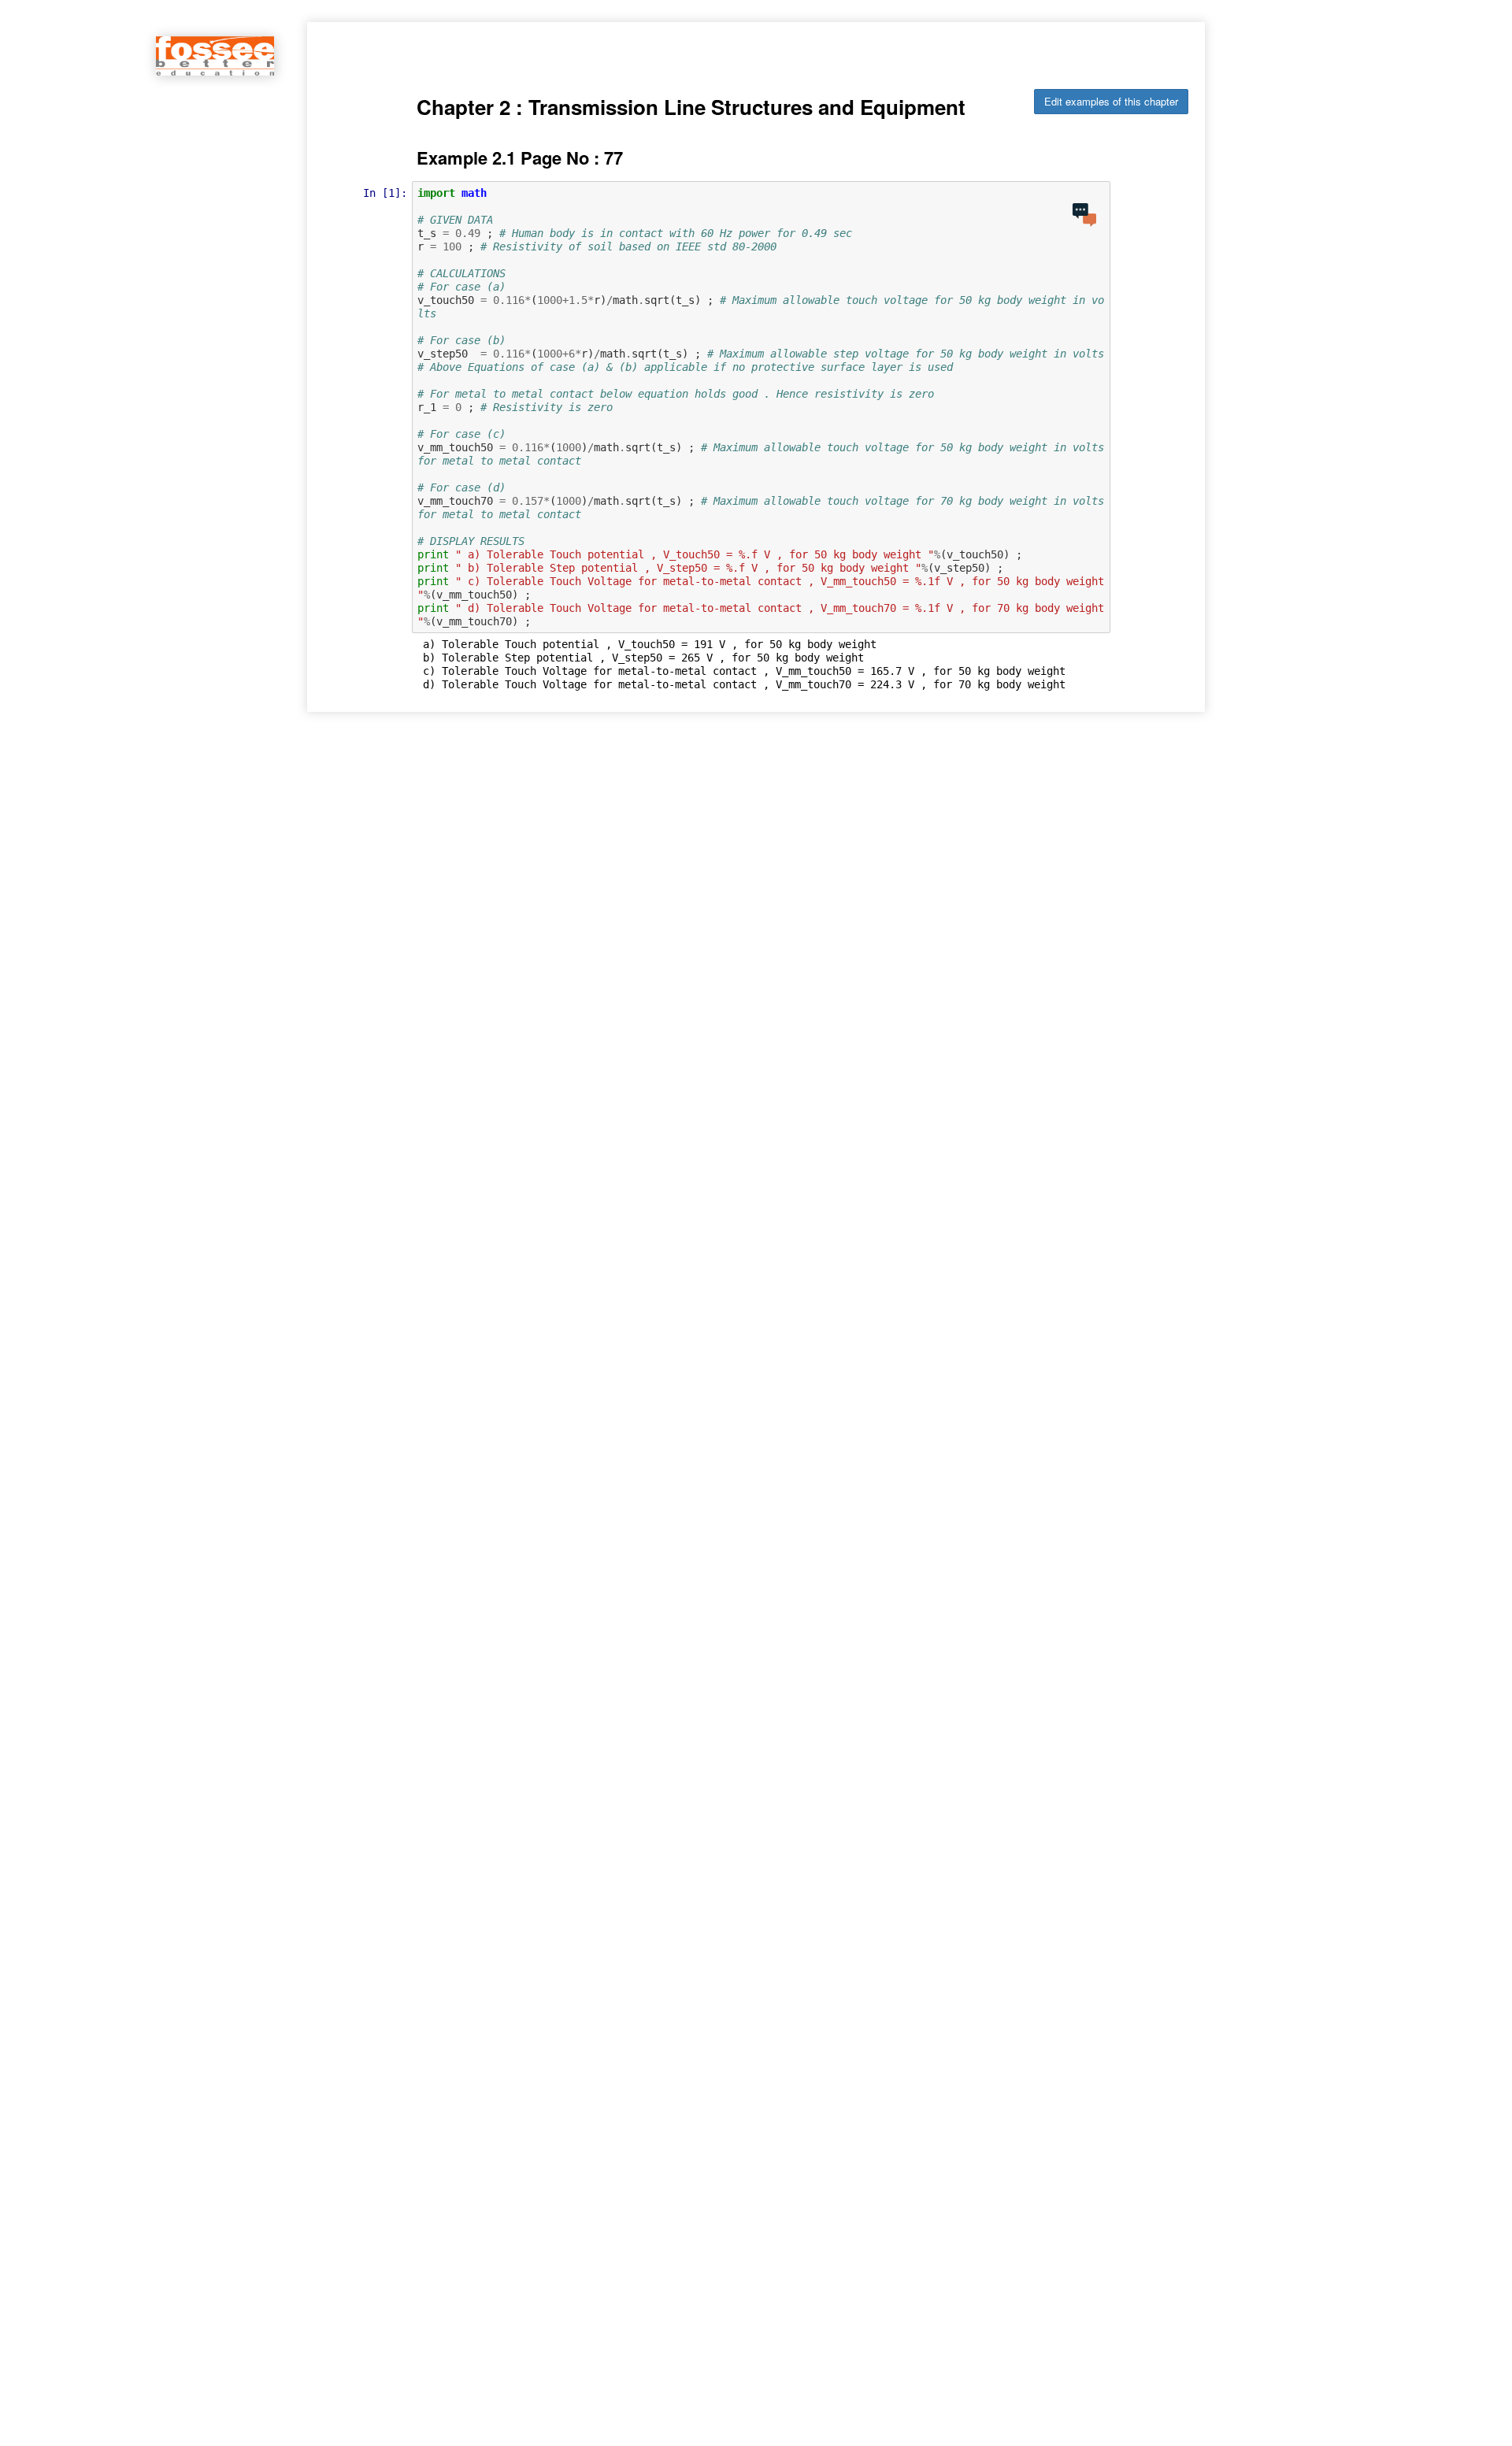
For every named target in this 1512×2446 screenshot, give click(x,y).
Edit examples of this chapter (1111, 101)
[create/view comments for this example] (1084, 215)
